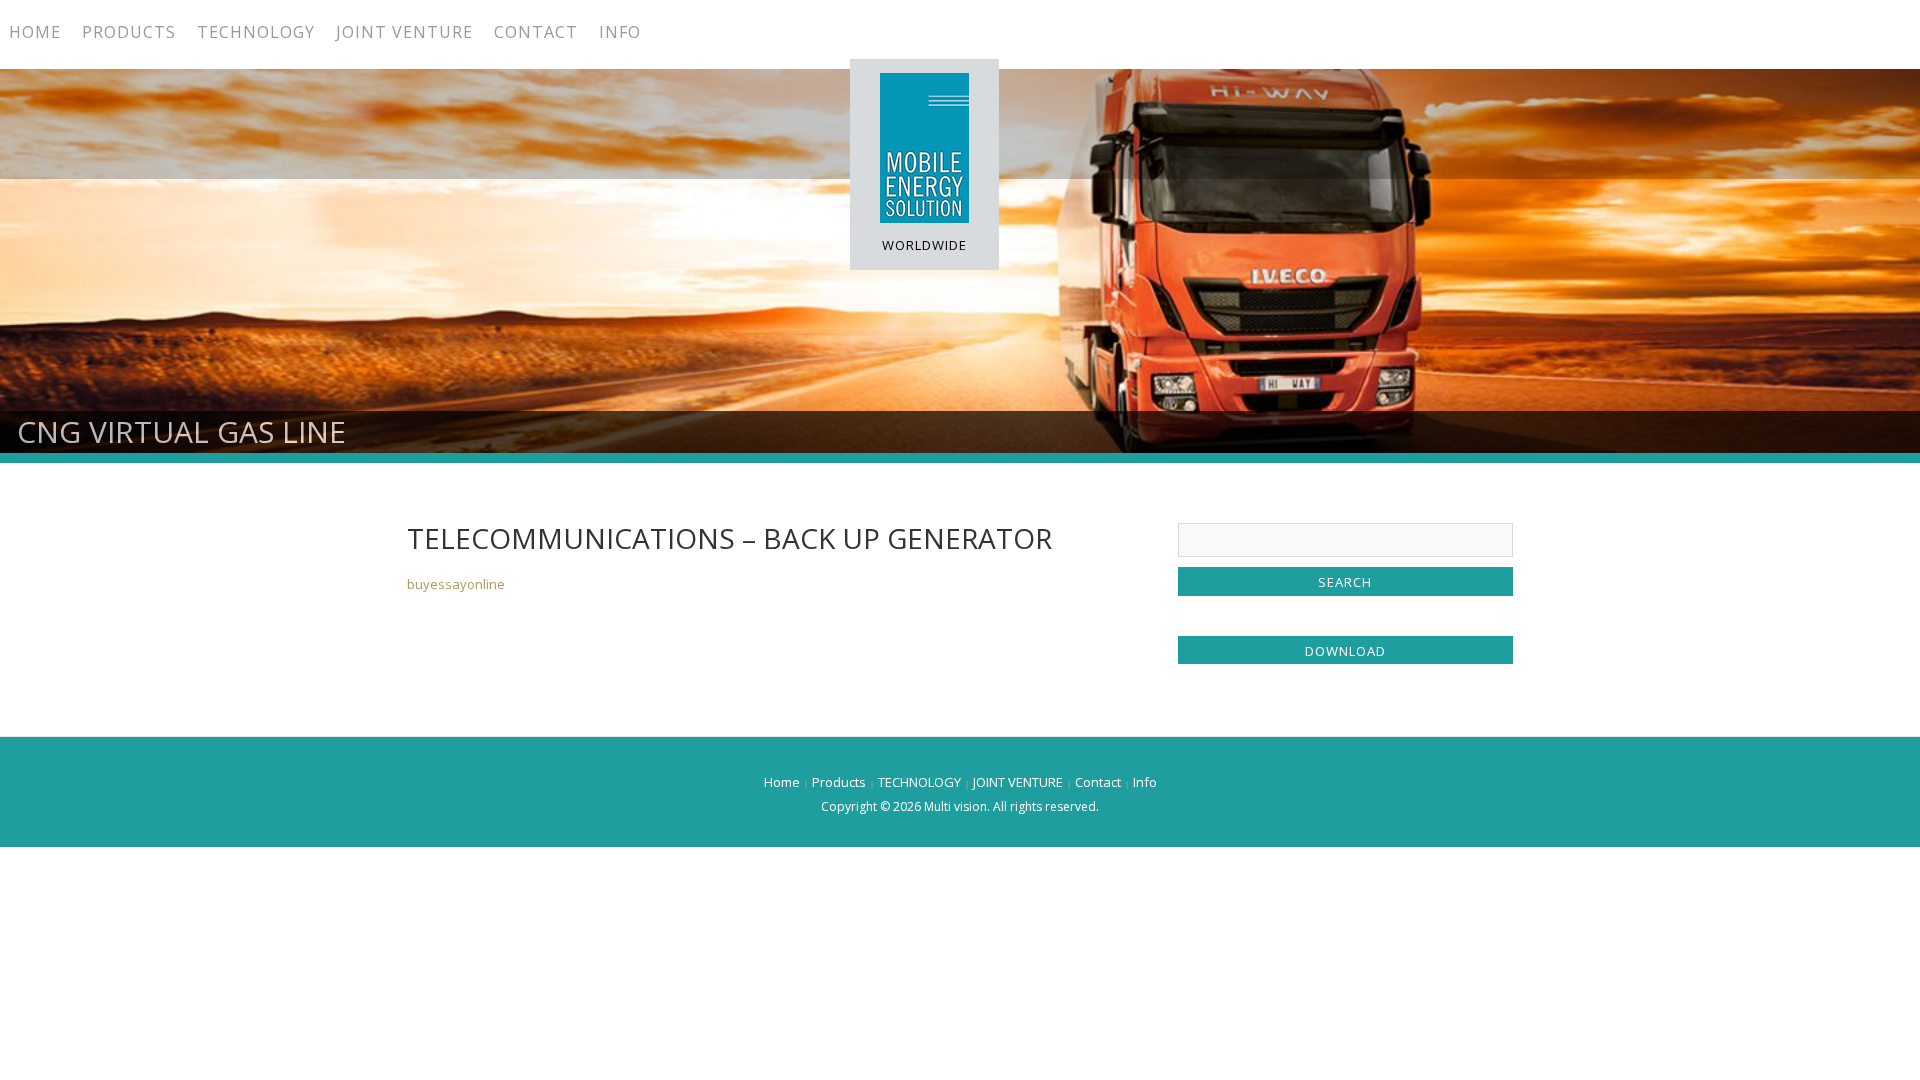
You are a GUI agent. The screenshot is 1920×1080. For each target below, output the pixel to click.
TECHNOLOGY (256, 32)
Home (35, 32)
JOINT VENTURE (404, 32)
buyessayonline (456, 584)
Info (620, 32)
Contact (536, 32)
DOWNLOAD (1345, 651)
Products (129, 32)
